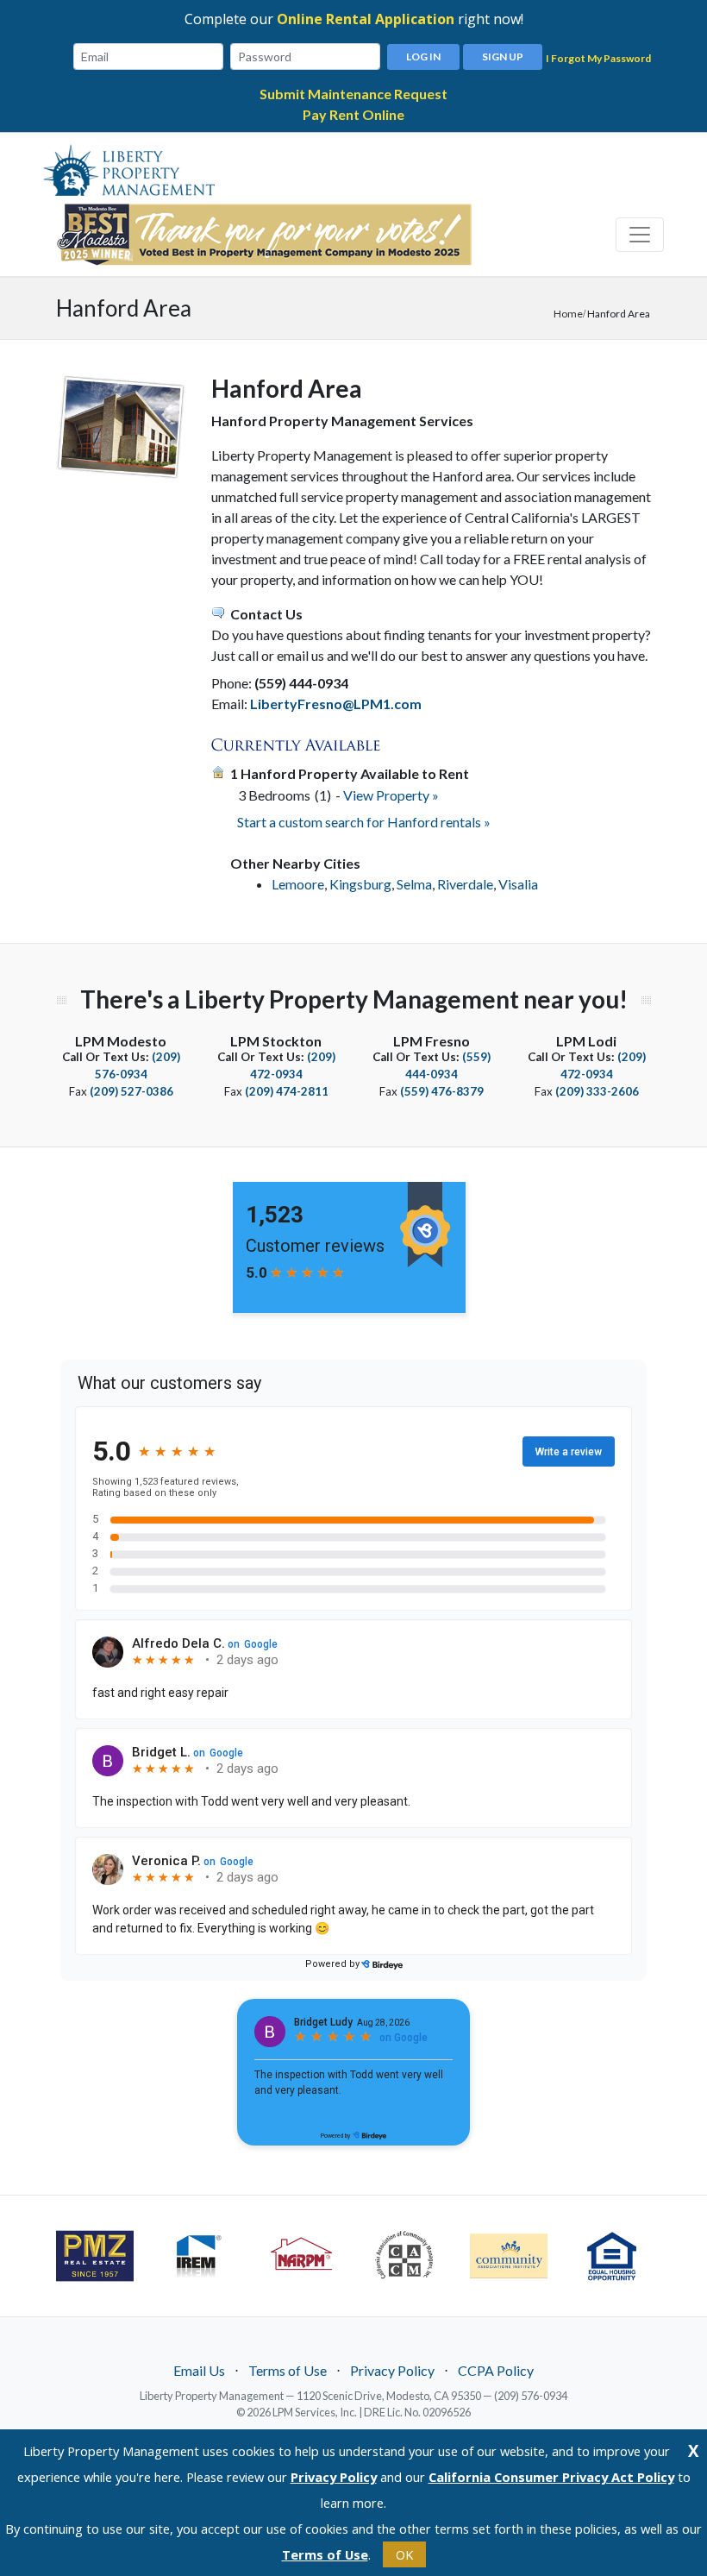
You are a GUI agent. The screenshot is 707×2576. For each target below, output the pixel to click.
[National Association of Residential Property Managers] (302, 2255)
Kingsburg (360, 884)
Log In (423, 57)
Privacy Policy (392, 2370)
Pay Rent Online (353, 114)
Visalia (518, 884)
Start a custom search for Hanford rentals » (364, 822)
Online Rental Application (366, 19)
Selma (414, 884)
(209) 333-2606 (597, 1091)
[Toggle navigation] (640, 235)
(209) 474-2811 (287, 1091)
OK (404, 2554)
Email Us (199, 2370)
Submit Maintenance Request (353, 94)
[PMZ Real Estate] (95, 2256)
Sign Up (503, 57)
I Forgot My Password (598, 58)
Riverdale (465, 884)
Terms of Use (288, 2370)
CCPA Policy (496, 2370)
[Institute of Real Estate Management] (198, 2255)
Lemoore (298, 884)
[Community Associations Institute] (509, 2256)
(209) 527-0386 (131, 1091)
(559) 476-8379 (442, 1091)
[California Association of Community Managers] (405, 2255)
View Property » (391, 795)
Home (568, 314)
